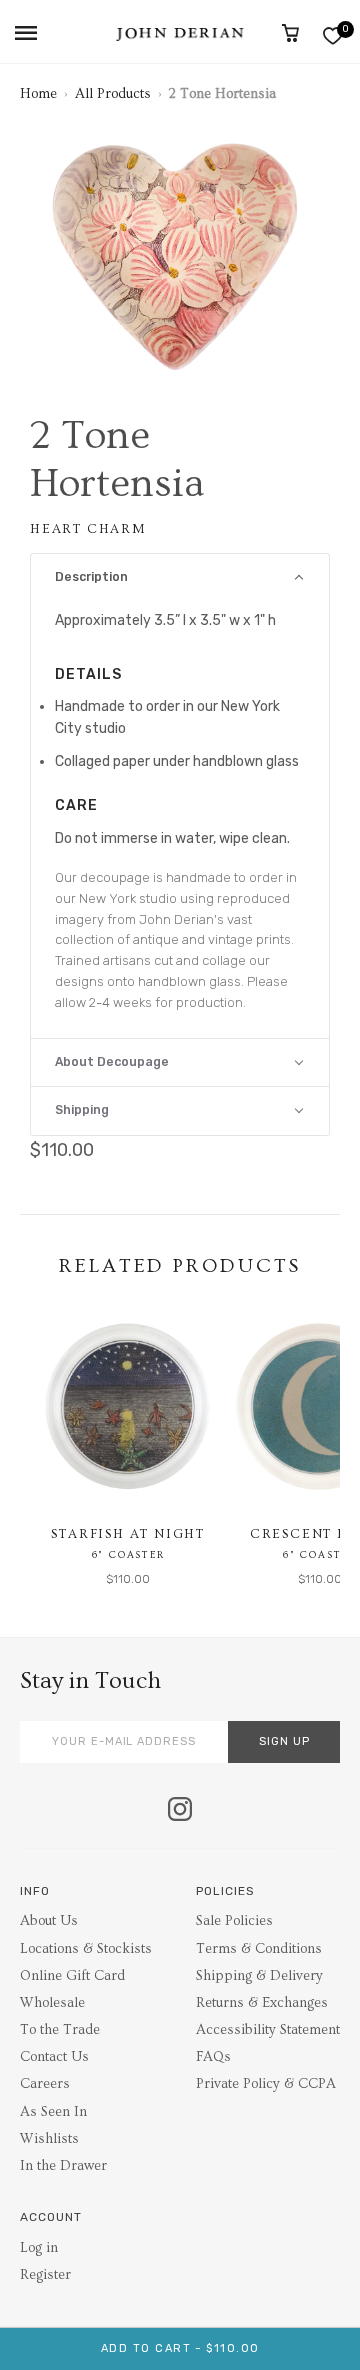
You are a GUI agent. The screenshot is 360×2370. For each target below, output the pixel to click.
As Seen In (53, 2112)
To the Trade (60, 2030)
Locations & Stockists (86, 1949)
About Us (49, 1921)
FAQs (213, 2057)
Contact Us (54, 2057)
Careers (45, 2084)
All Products (113, 94)
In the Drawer (63, 2166)
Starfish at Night (128, 1534)
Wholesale (52, 2003)
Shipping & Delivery (259, 1976)
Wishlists (49, 2139)
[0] (332, 35)
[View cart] (290, 33)
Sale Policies (234, 1921)
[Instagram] (180, 1811)
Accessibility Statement (268, 2030)
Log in (39, 2248)
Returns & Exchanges (262, 2003)
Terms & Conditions (259, 1949)
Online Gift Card (72, 1976)
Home (38, 94)
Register (45, 2275)
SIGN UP (284, 1741)
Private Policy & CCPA (266, 2084)
